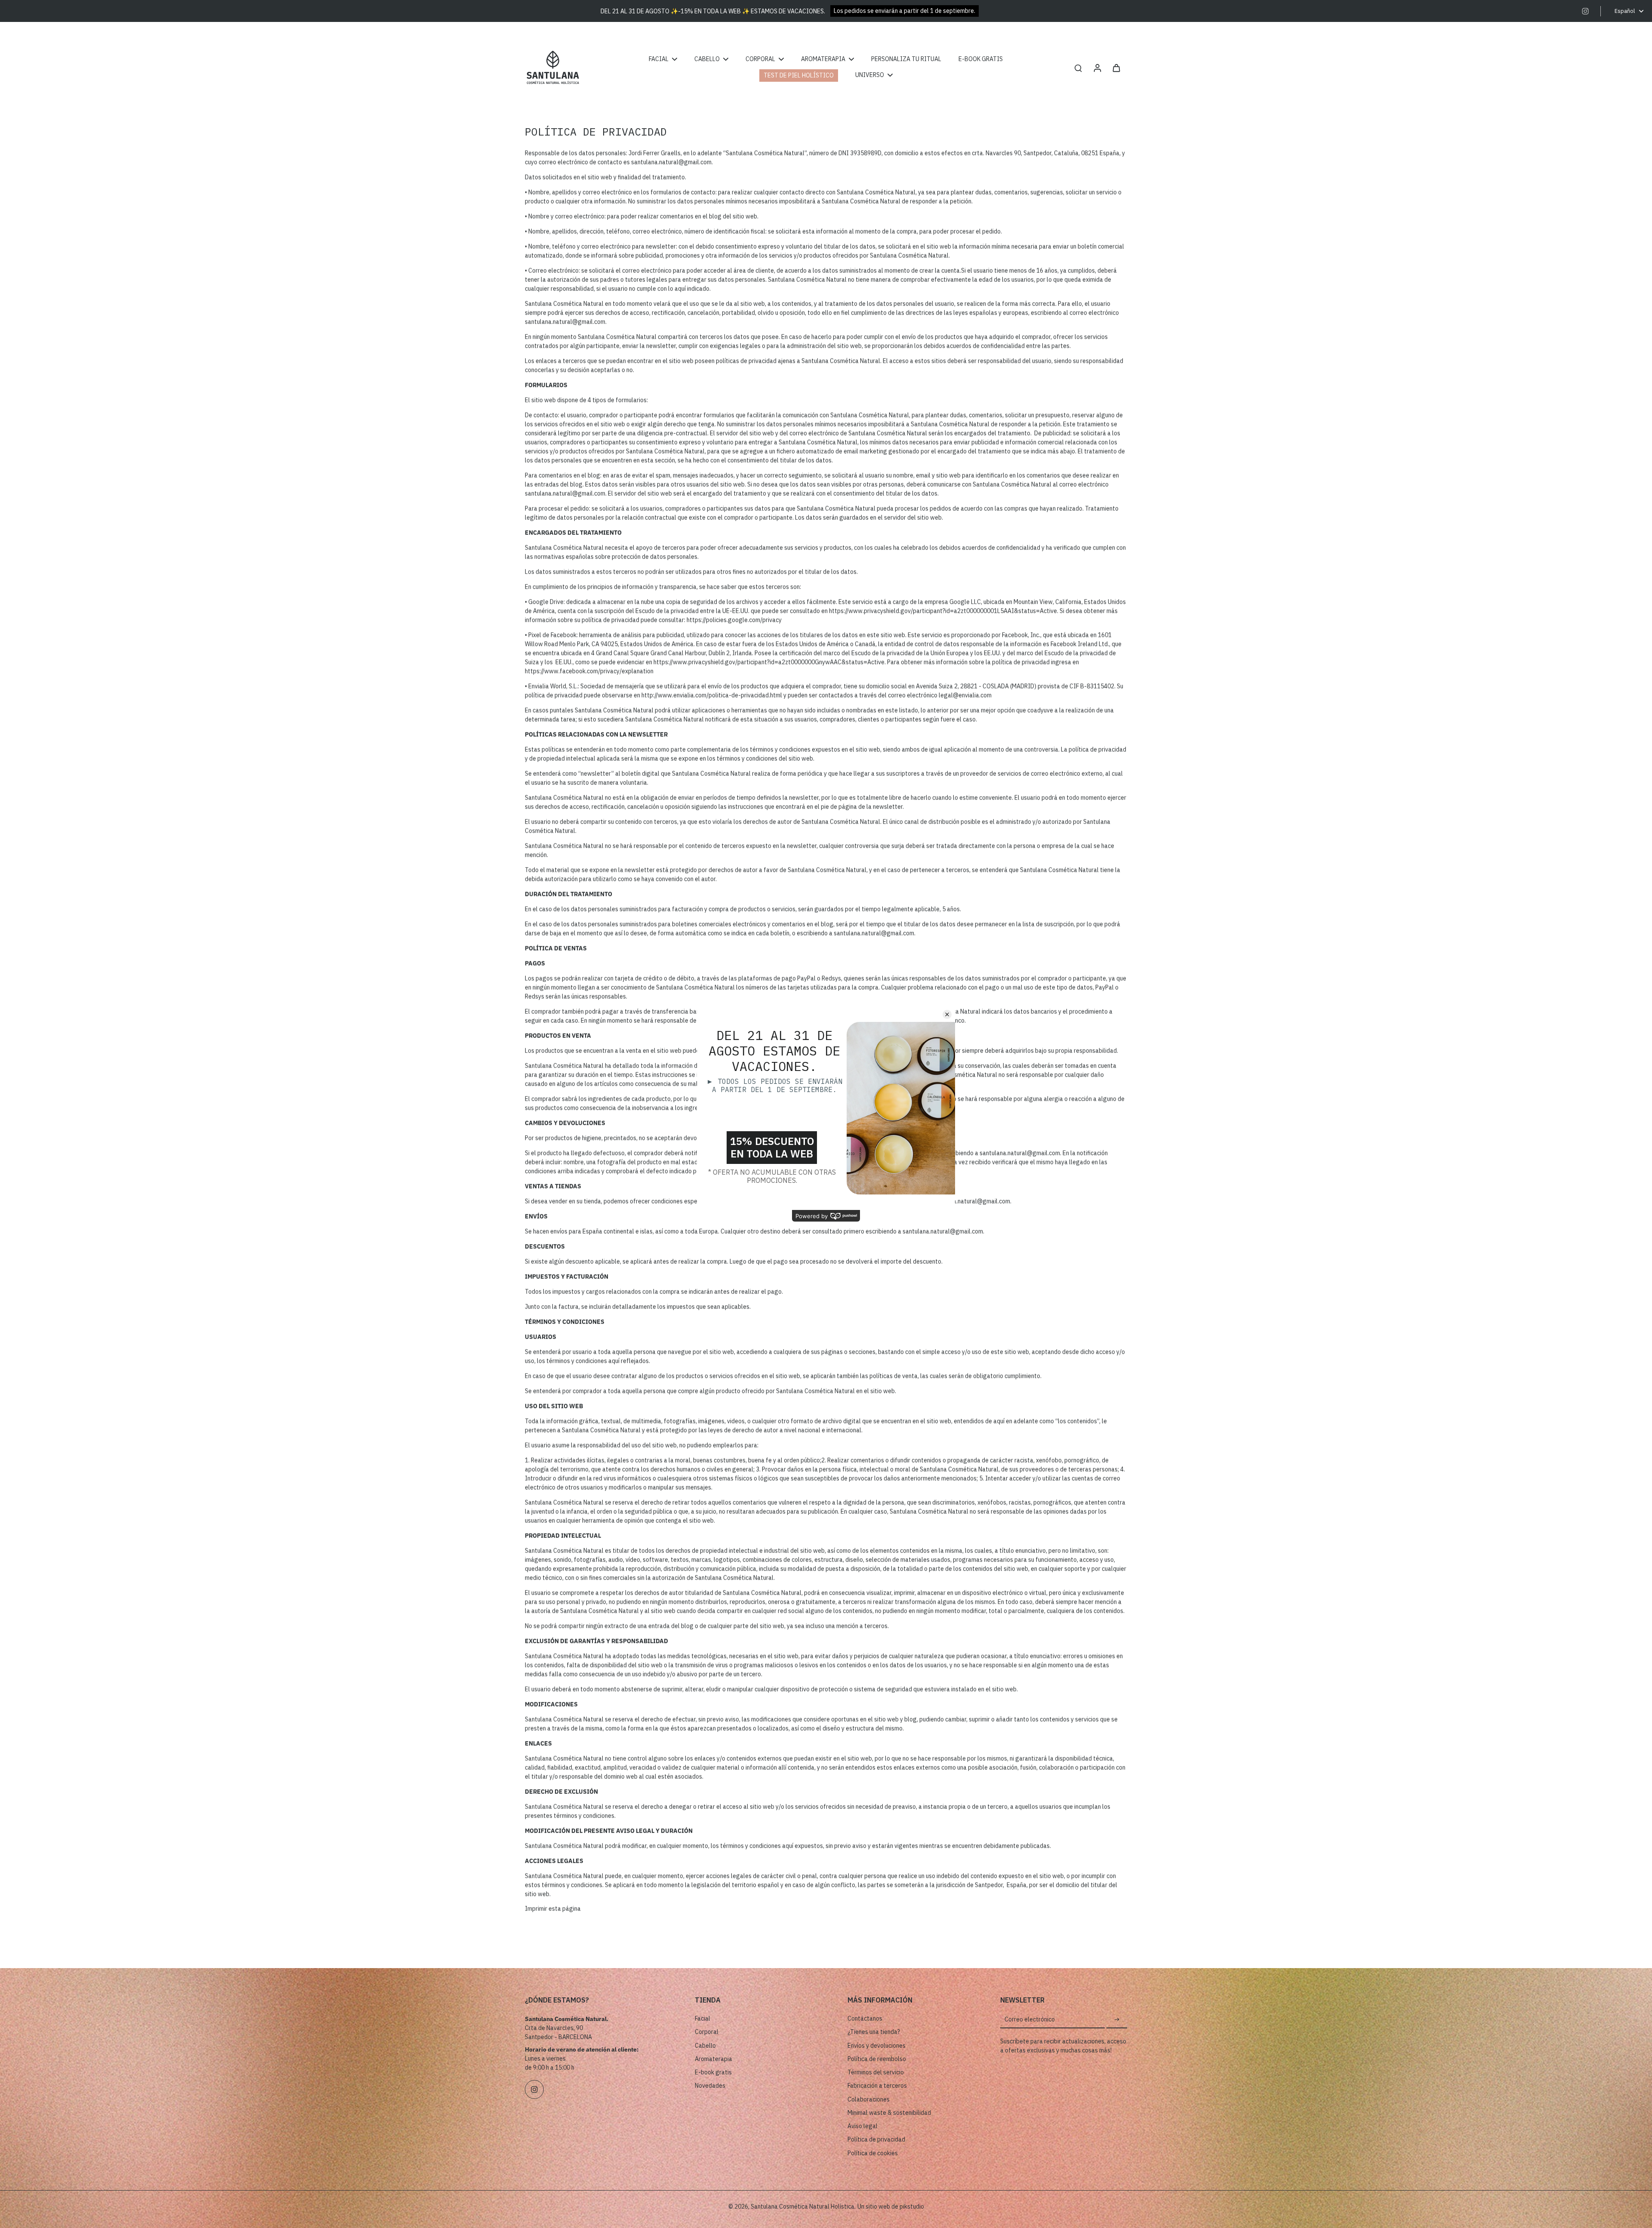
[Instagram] (1585, 11)
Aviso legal (863, 2126)
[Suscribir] (1117, 2020)
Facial (703, 2018)
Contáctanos (865, 2018)
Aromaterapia (714, 2059)
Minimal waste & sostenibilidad (889, 2113)
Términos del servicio (876, 2072)
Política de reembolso (877, 2059)
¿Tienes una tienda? (874, 2032)
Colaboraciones (869, 2099)
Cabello (705, 2046)
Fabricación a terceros (877, 2086)
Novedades (710, 2086)
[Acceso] (1097, 67)
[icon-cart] (1116, 68)
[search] (1078, 68)
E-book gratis (713, 2072)
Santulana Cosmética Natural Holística (803, 2206)
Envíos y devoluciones (877, 2046)
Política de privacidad (876, 2139)
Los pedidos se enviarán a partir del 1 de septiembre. (905, 11)
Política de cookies (873, 2153)
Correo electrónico (1030, 2019)
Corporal (707, 2032)
